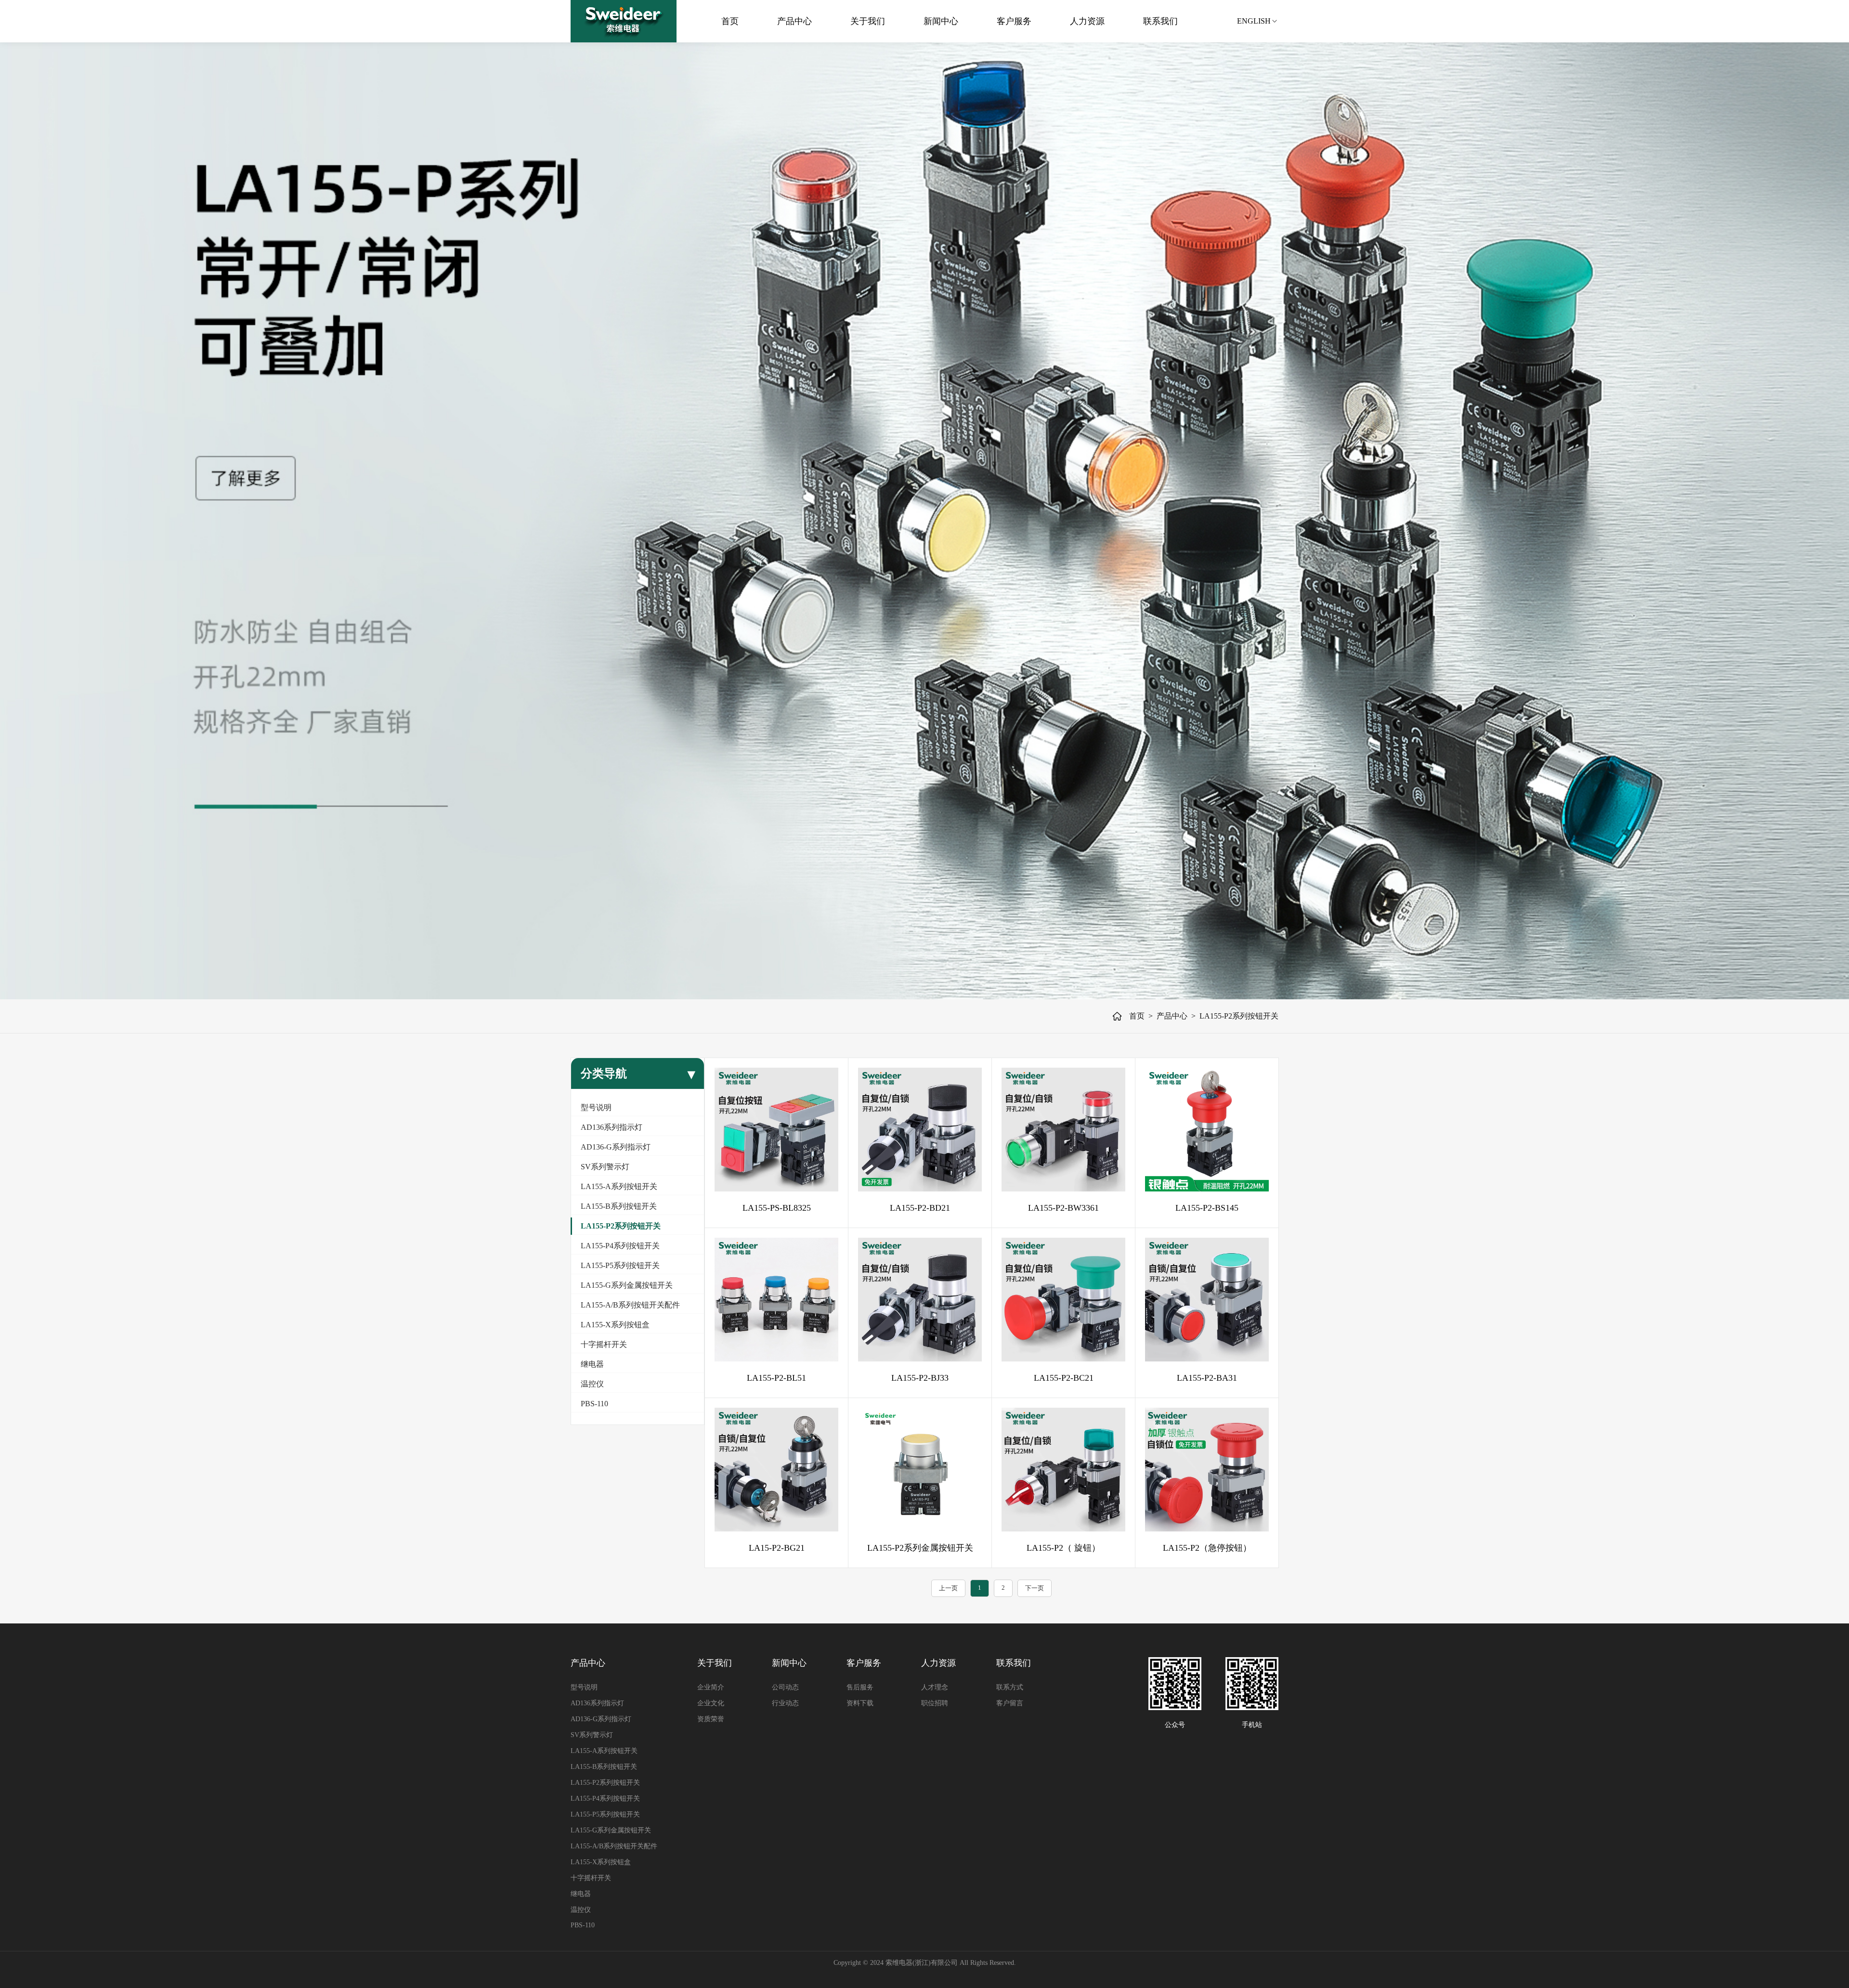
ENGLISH (1254, 21)
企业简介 (711, 1687)
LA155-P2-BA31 (1207, 1378)
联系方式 (1010, 1687)
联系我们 (1156, 21)
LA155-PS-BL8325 (777, 1208)
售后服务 (860, 1687)
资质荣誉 (711, 1719)
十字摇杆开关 (604, 1344)
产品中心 (790, 21)
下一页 (1035, 1588)
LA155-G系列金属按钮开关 (627, 1285)
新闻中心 (937, 21)
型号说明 (596, 1107)
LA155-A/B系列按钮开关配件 (630, 1305)
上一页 (948, 1588)
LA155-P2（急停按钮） (1207, 1548)
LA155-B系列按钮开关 (619, 1206)
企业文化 (711, 1703)
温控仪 (592, 1384)
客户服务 (1010, 21)
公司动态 (785, 1687)
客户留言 (1010, 1703)
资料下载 (860, 1703)
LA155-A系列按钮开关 (619, 1186)
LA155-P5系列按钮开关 (620, 1265)
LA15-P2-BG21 (777, 1548)
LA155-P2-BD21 (920, 1208)
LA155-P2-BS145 (1207, 1208)
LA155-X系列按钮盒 (615, 1325)
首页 (726, 21)
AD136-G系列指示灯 (616, 1147)
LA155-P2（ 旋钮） (1063, 1548)
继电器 (592, 1364)
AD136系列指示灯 (612, 1127)
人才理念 (935, 1687)
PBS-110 (594, 1404)
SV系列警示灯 (605, 1167)
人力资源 (1083, 21)
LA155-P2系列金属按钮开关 (920, 1548)
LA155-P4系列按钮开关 (620, 1246)
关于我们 (863, 21)
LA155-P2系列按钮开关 (1239, 1016)
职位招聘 (935, 1703)
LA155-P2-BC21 (1064, 1378)
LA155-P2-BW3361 (1063, 1208)
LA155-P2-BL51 (776, 1378)
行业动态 (785, 1703)
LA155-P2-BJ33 (920, 1378)
